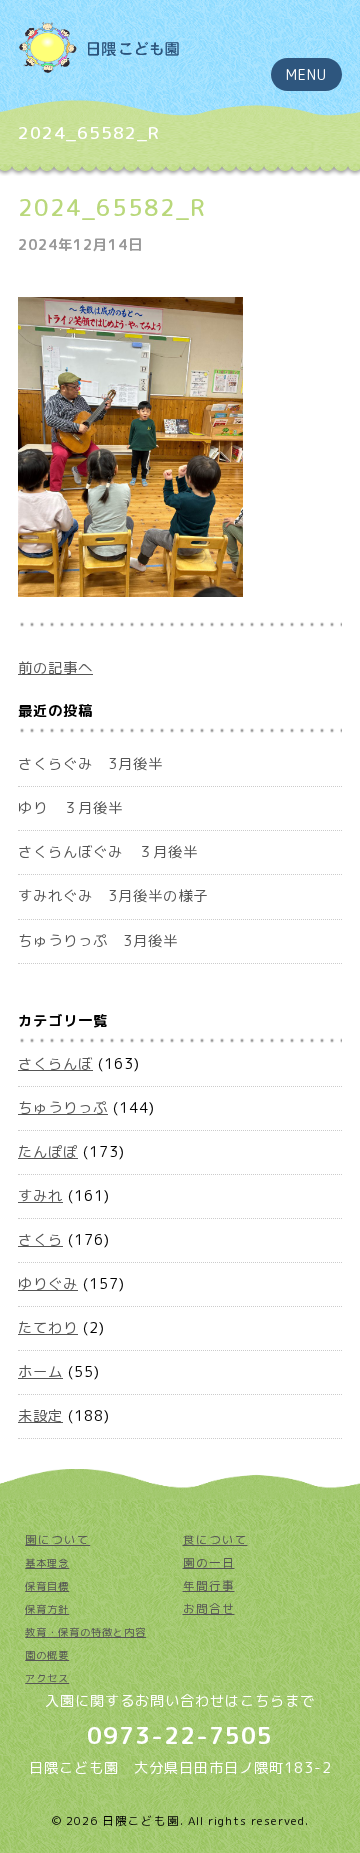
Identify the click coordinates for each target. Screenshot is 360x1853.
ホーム (40, 1372)
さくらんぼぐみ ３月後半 (108, 852)
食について (215, 1540)
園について (57, 1540)
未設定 (40, 1416)
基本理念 (47, 1563)
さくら (40, 1240)
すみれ (40, 1196)
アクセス (47, 1678)
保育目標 (47, 1586)
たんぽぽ (48, 1152)
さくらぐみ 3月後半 (90, 764)
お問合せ (209, 1609)
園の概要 (47, 1655)
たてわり (48, 1328)
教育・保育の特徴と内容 (85, 1632)
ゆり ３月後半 (70, 808)
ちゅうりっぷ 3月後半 (98, 941)
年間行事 (209, 1586)
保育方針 (47, 1609)
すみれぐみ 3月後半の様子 (113, 896)
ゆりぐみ (48, 1284)
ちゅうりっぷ (63, 1108)
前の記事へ (55, 668)
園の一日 (209, 1563)
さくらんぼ (55, 1064)
